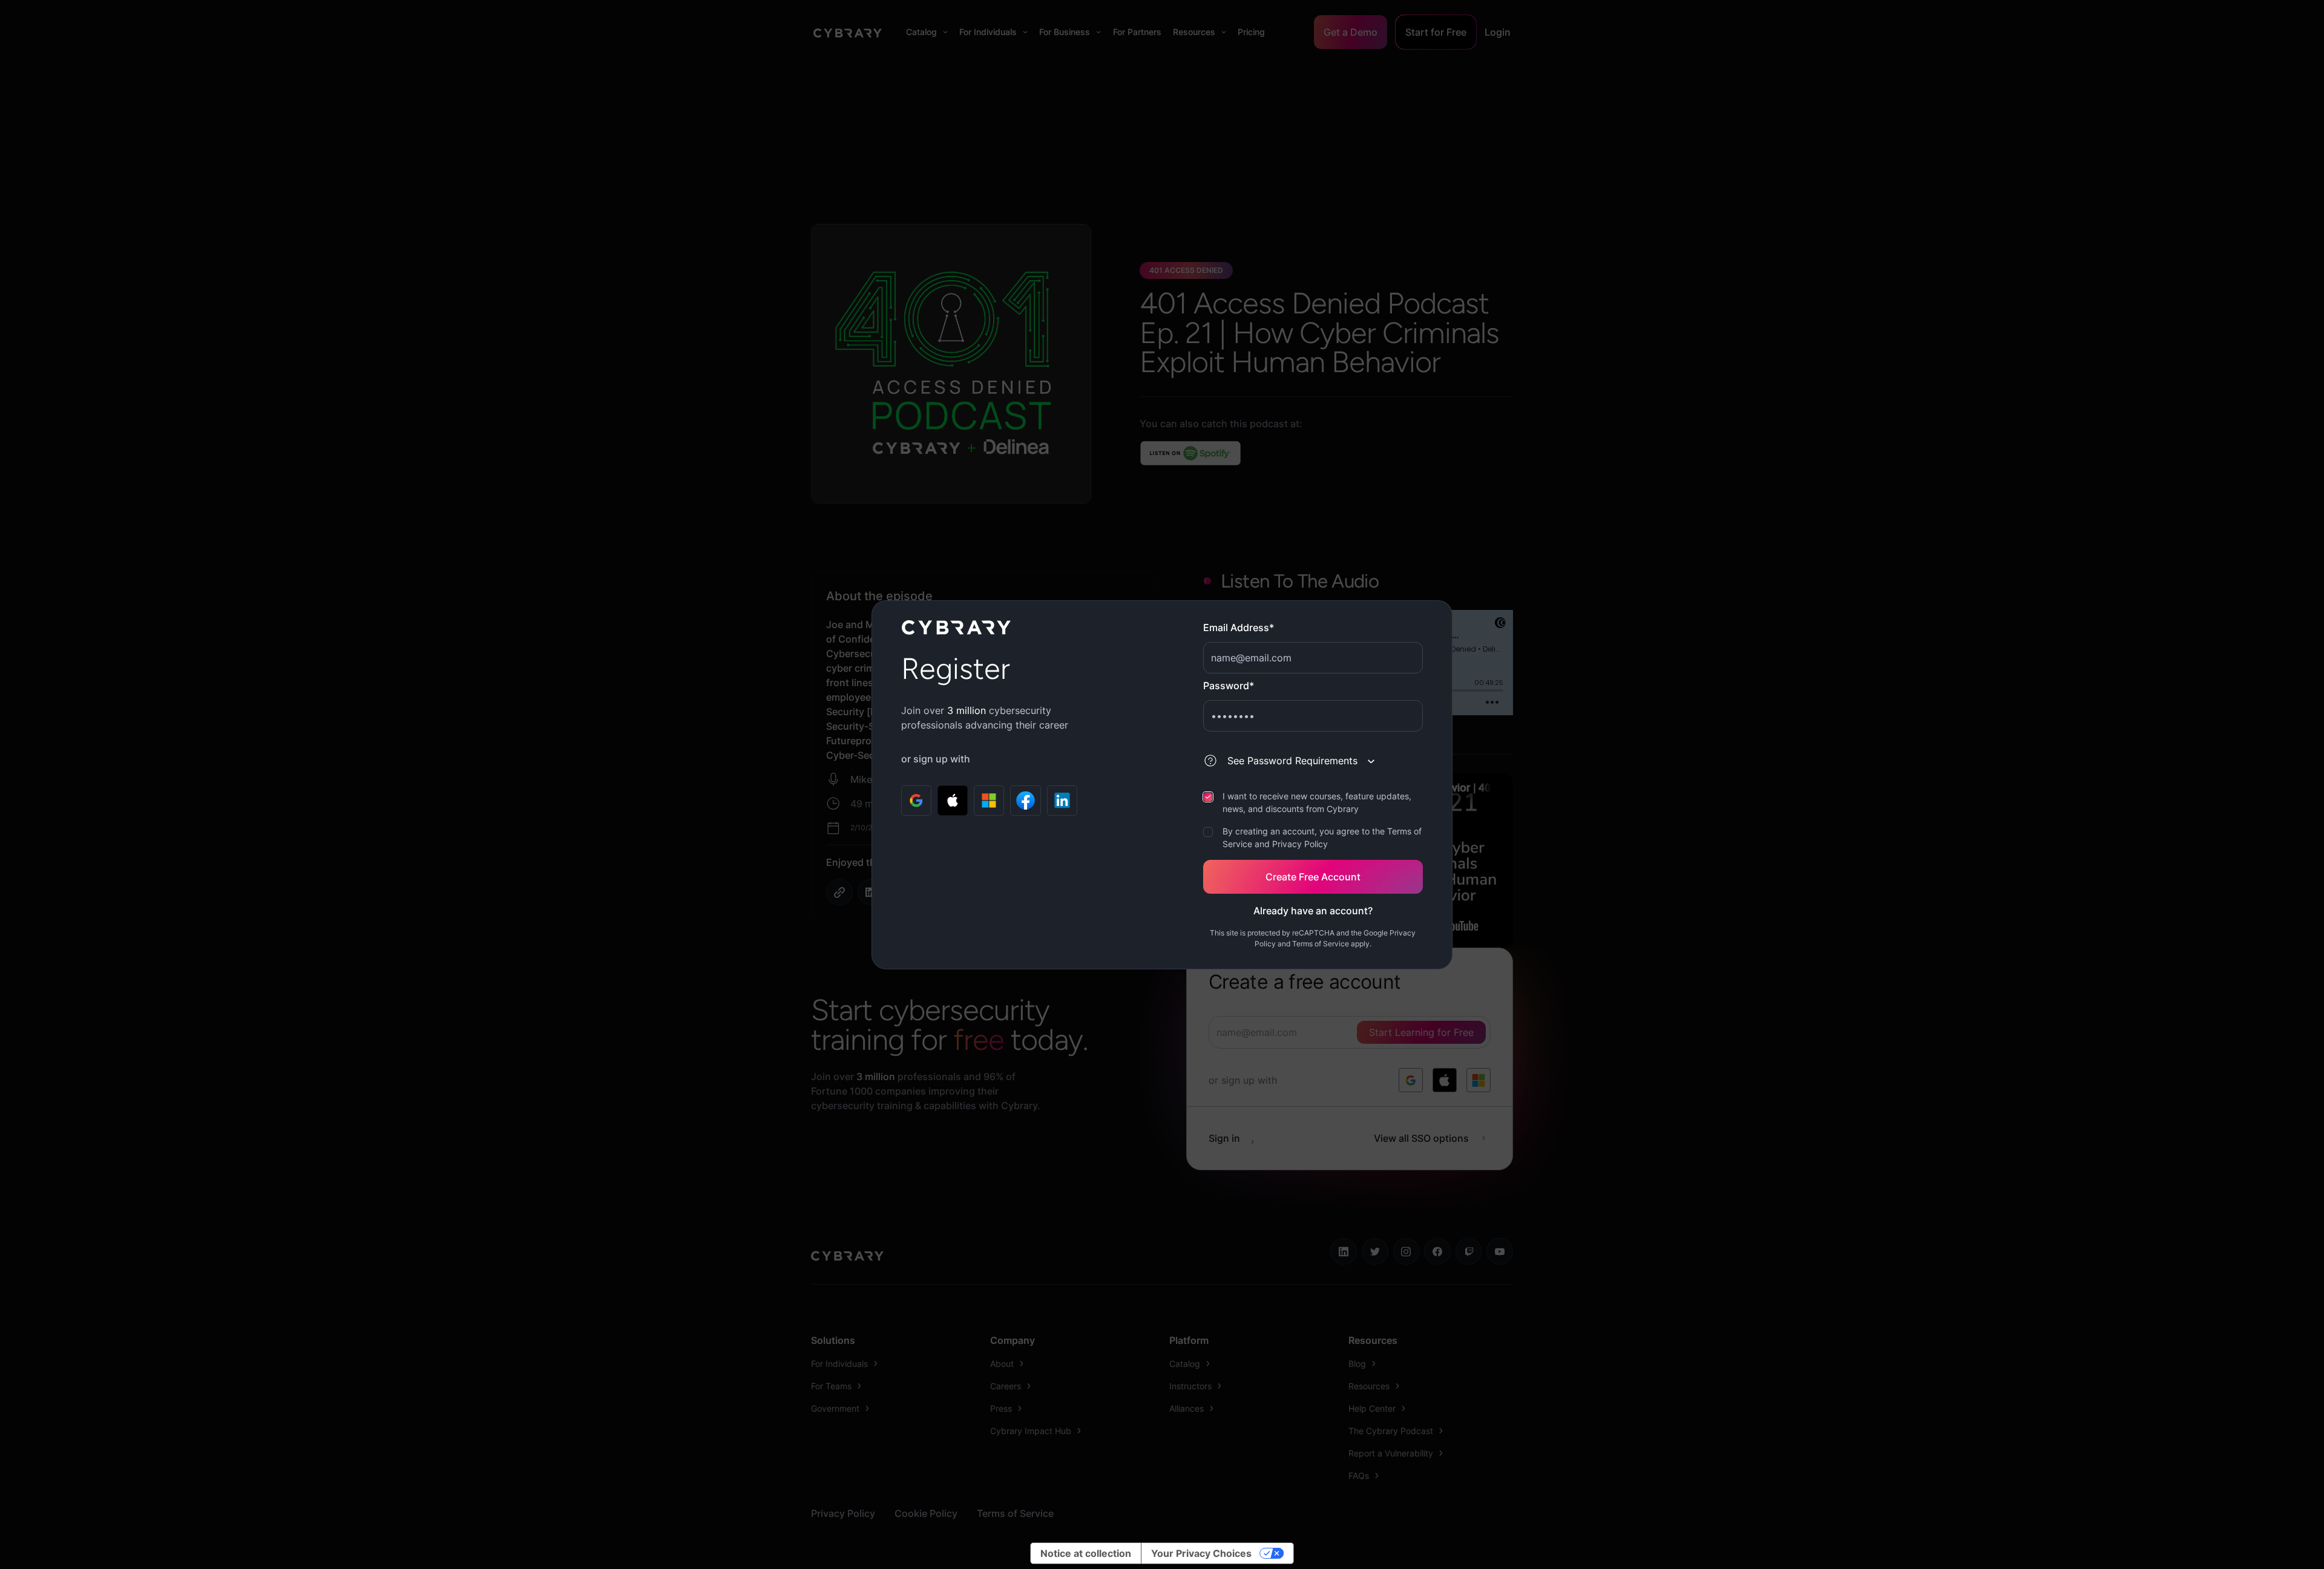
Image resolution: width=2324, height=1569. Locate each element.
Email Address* (1239, 627)
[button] (1296, 761)
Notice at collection (1086, 1553)
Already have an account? (1313, 911)
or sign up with (936, 759)
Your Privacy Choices (1201, 1553)
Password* (1229, 686)
